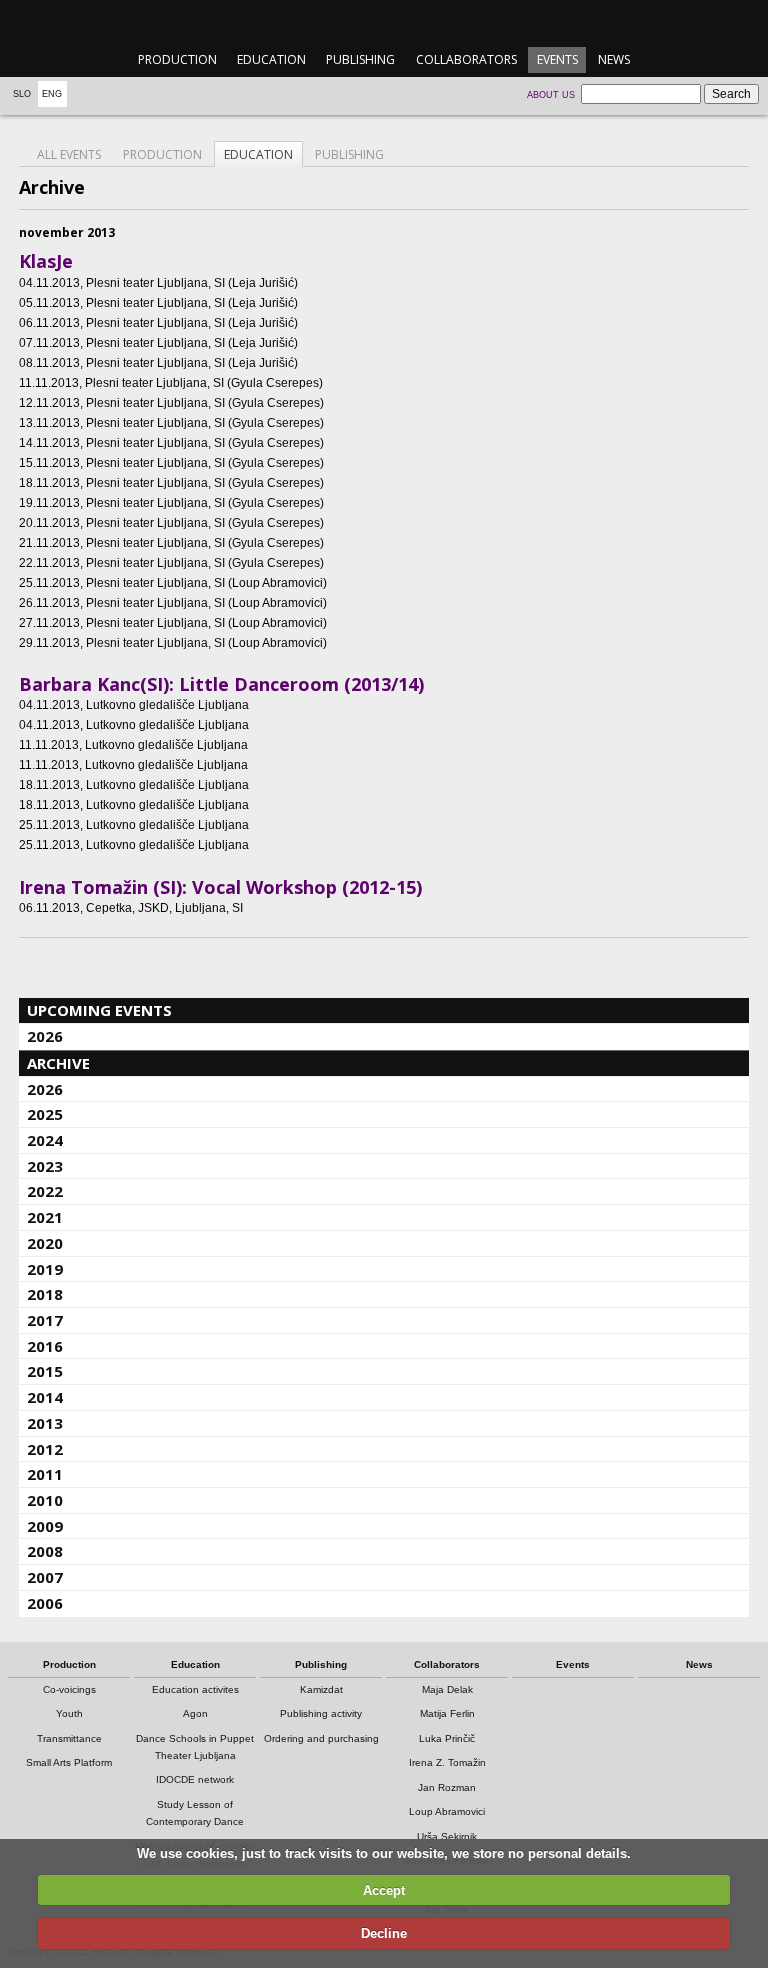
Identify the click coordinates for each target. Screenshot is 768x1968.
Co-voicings (69, 1689)
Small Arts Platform (69, 1762)
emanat (383, 21)
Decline (384, 1933)
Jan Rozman (447, 1787)
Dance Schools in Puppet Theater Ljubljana (195, 1747)
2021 (45, 1217)
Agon (195, 1713)
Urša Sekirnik (447, 1836)
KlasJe (46, 261)
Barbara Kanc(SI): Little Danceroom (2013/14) (221, 684)
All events (69, 154)
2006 (45, 1603)
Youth (69, 1713)
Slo (22, 94)
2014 (45, 1397)
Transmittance (69, 1738)
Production (177, 59)
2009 (45, 1526)
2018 (45, 1294)
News (614, 59)
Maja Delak (447, 1689)
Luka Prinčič (447, 1738)
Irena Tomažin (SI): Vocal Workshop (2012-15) (220, 887)
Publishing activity (321, 1713)
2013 (45, 1423)
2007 (45, 1577)
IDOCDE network (195, 1779)
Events (557, 59)
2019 (45, 1269)
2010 (45, 1500)
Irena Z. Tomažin (447, 1762)
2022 (45, 1191)
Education (271, 59)
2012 (45, 1449)
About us (551, 95)
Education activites (195, 1689)
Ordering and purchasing (321, 1738)
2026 (45, 1036)
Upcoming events (99, 1010)
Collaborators (466, 59)
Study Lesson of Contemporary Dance (195, 1813)
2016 (45, 1346)
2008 (45, 1551)
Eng (52, 94)
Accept (384, 1890)
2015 (45, 1371)
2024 (45, 1140)
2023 (45, 1166)
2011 (45, 1474)
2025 (45, 1114)
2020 (45, 1243)
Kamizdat (321, 1689)
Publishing (360, 59)
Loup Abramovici (447, 1811)
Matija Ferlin (447, 1713)
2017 (45, 1320)
